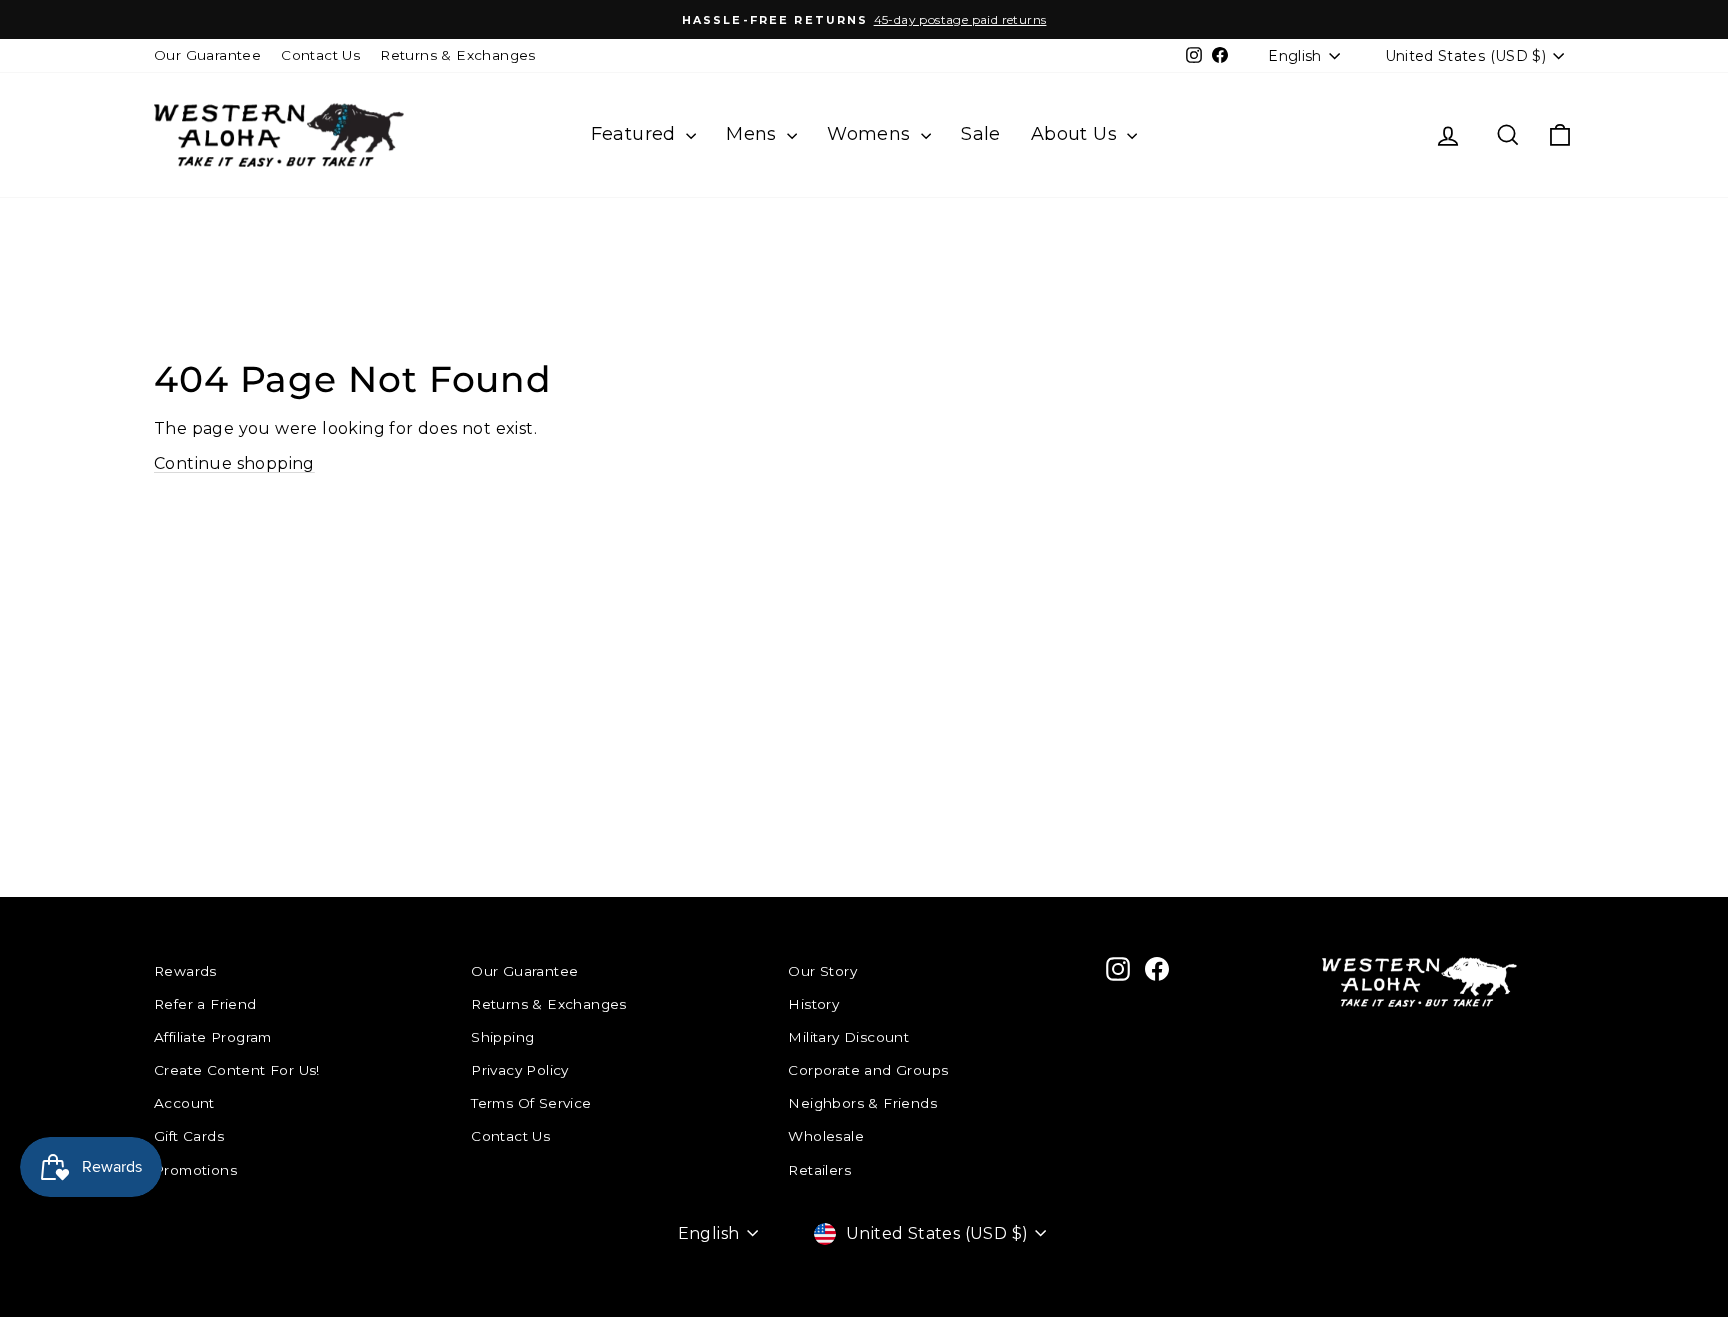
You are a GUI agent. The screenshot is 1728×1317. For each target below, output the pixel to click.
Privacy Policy (520, 1070)
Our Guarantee (207, 55)
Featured (636, 134)
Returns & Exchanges (458, 55)
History (813, 1004)
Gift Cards (189, 1136)
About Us (1077, 134)
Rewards (185, 971)
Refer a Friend (205, 1004)
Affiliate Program (213, 1037)
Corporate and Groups (868, 1070)
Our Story (822, 971)
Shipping (502, 1037)
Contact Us (320, 55)
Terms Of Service (531, 1103)
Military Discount (848, 1037)
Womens (871, 134)
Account (184, 1103)
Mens (754, 134)
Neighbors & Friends (862, 1103)
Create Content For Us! (237, 1070)
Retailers (819, 1170)
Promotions (195, 1170)
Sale (981, 134)
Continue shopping (234, 463)
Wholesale (826, 1136)
